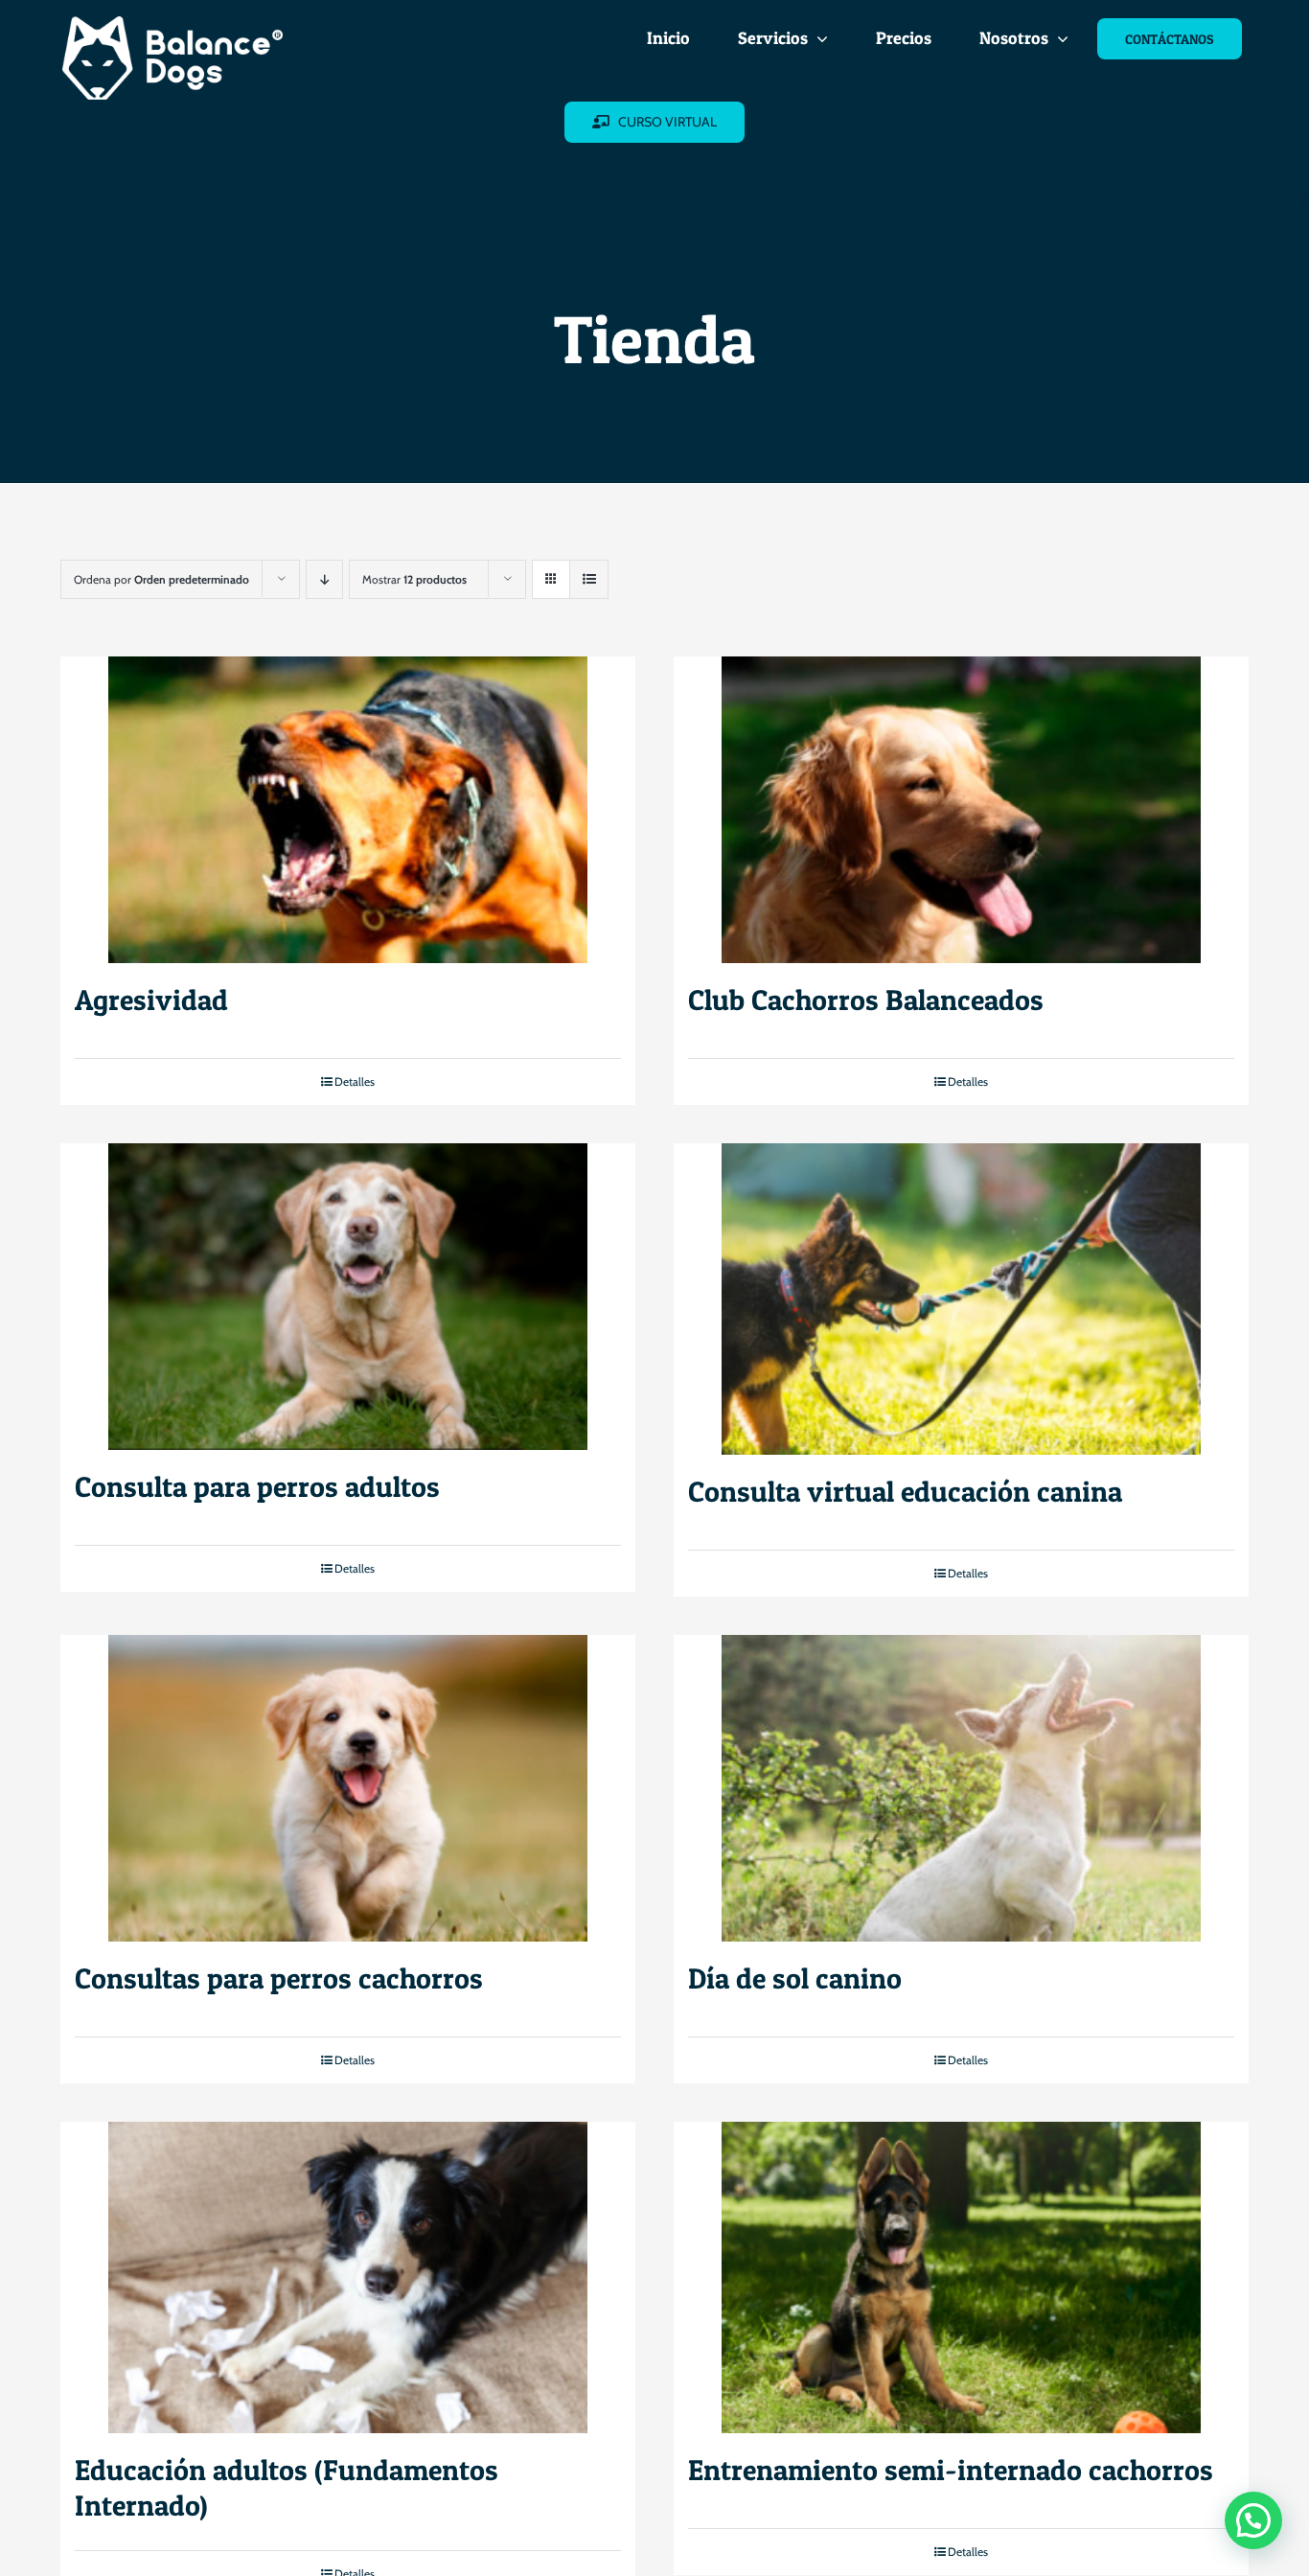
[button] (1253, 2520)
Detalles (355, 1081)
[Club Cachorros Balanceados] (961, 810)
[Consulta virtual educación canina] (961, 1299)
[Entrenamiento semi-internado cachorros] (961, 2277)
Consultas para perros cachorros (279, 1978)
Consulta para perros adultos (257, 1486)
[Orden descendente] (324, 579)
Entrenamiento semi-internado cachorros (951, 2470)
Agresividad (151, 1000)
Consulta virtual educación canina (905, 1491)
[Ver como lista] (589, 579)
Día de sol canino (795, 1978)
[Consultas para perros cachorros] (348, 1788)
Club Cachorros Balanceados (866, 1000)
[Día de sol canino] (961, 1788)
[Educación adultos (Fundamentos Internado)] (348, 2277)
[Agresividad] (348, 810)
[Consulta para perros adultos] (348, 1297)
